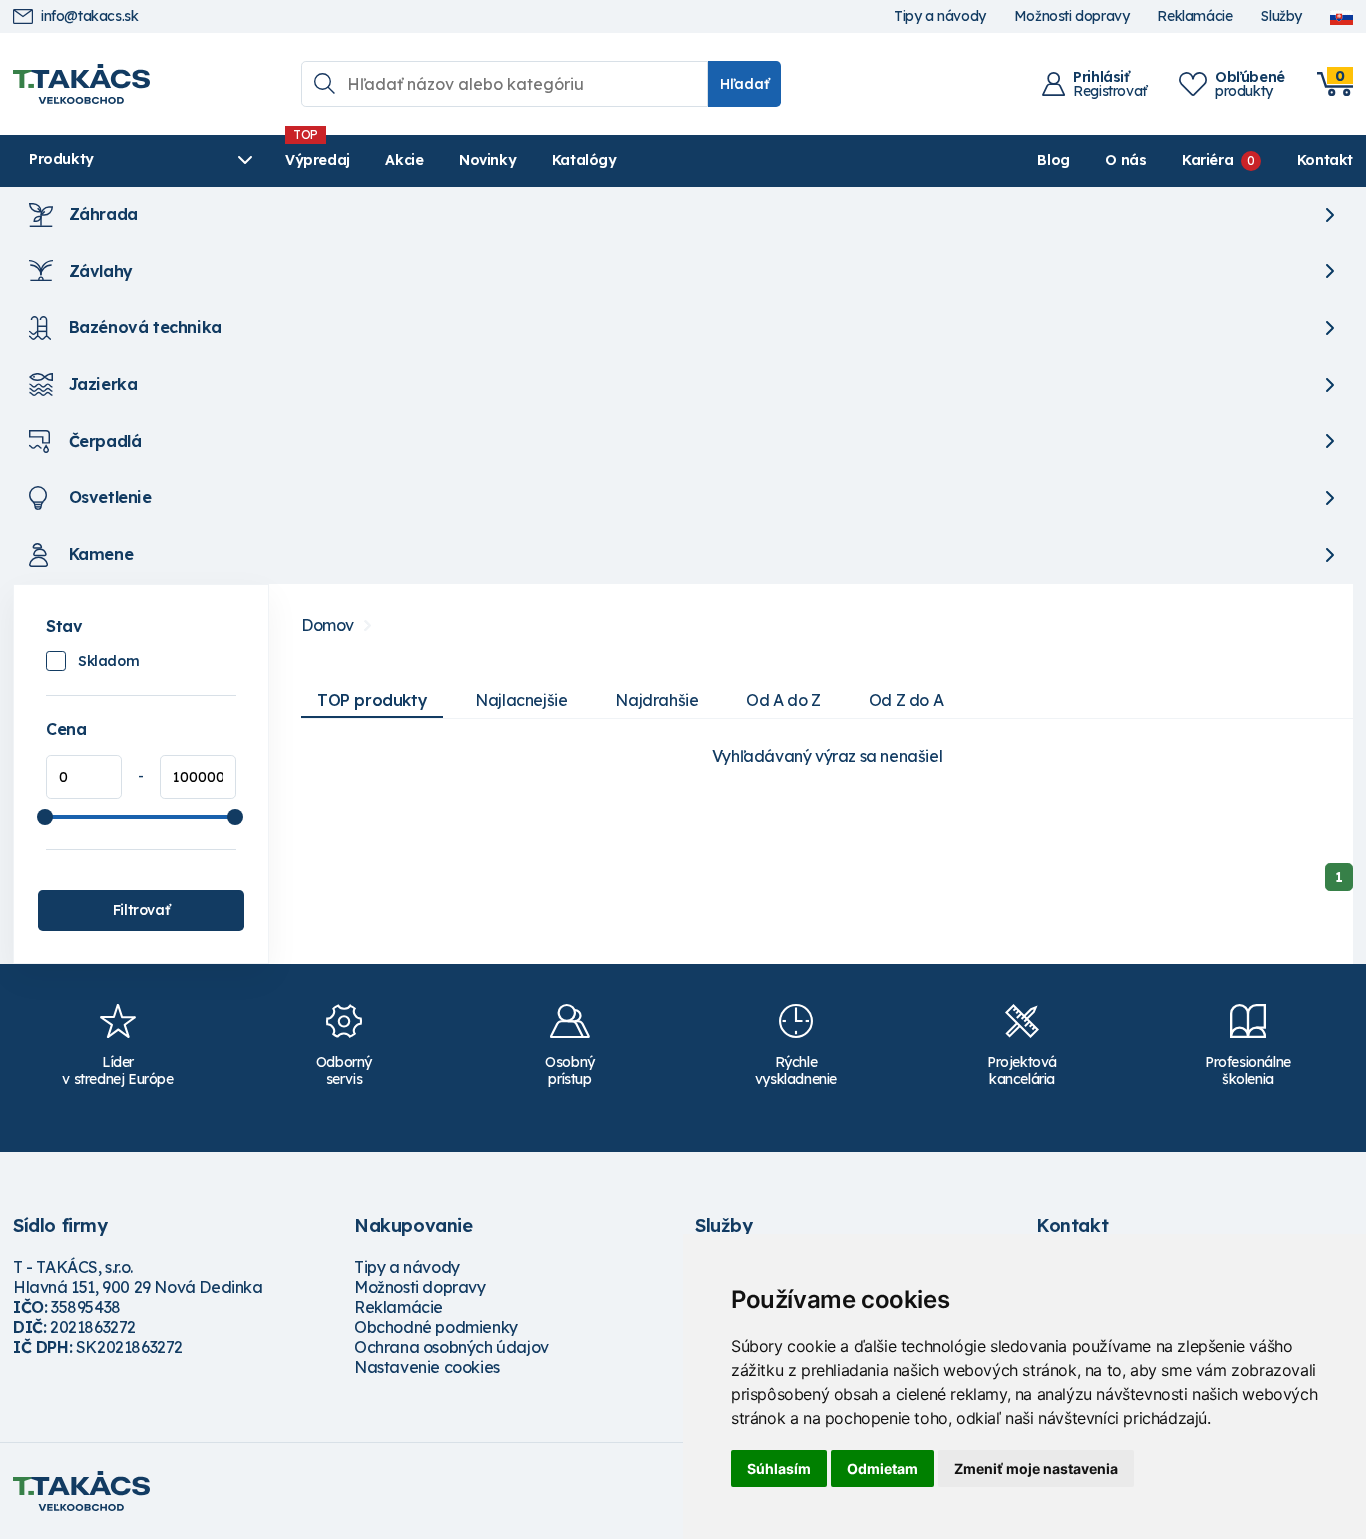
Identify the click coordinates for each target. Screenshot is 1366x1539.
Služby (1281, 16)
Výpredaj (317, 160)
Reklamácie (1194, 16)
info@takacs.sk (89, 16)
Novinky (487, 160)
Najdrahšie (656, 700)
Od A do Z (783, 700)
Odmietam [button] (882, 1468)
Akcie (404, 160)
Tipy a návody (940, 16)
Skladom (108, 661)
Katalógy (584, 160)
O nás (1125, 160)
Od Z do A (906, 700)
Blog (1053, 160)
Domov (327, 625)
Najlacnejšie (521, 700)
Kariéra (1207, 160)
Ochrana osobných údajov (451, 1347)
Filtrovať (141, 910)
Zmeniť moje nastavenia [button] (1036, 1468)
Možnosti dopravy (1072, 16)
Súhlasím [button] (779, 1468)
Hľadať (744, 84)
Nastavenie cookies (427, 1367)
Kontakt (1325, 160)
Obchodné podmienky (436, 1327)
